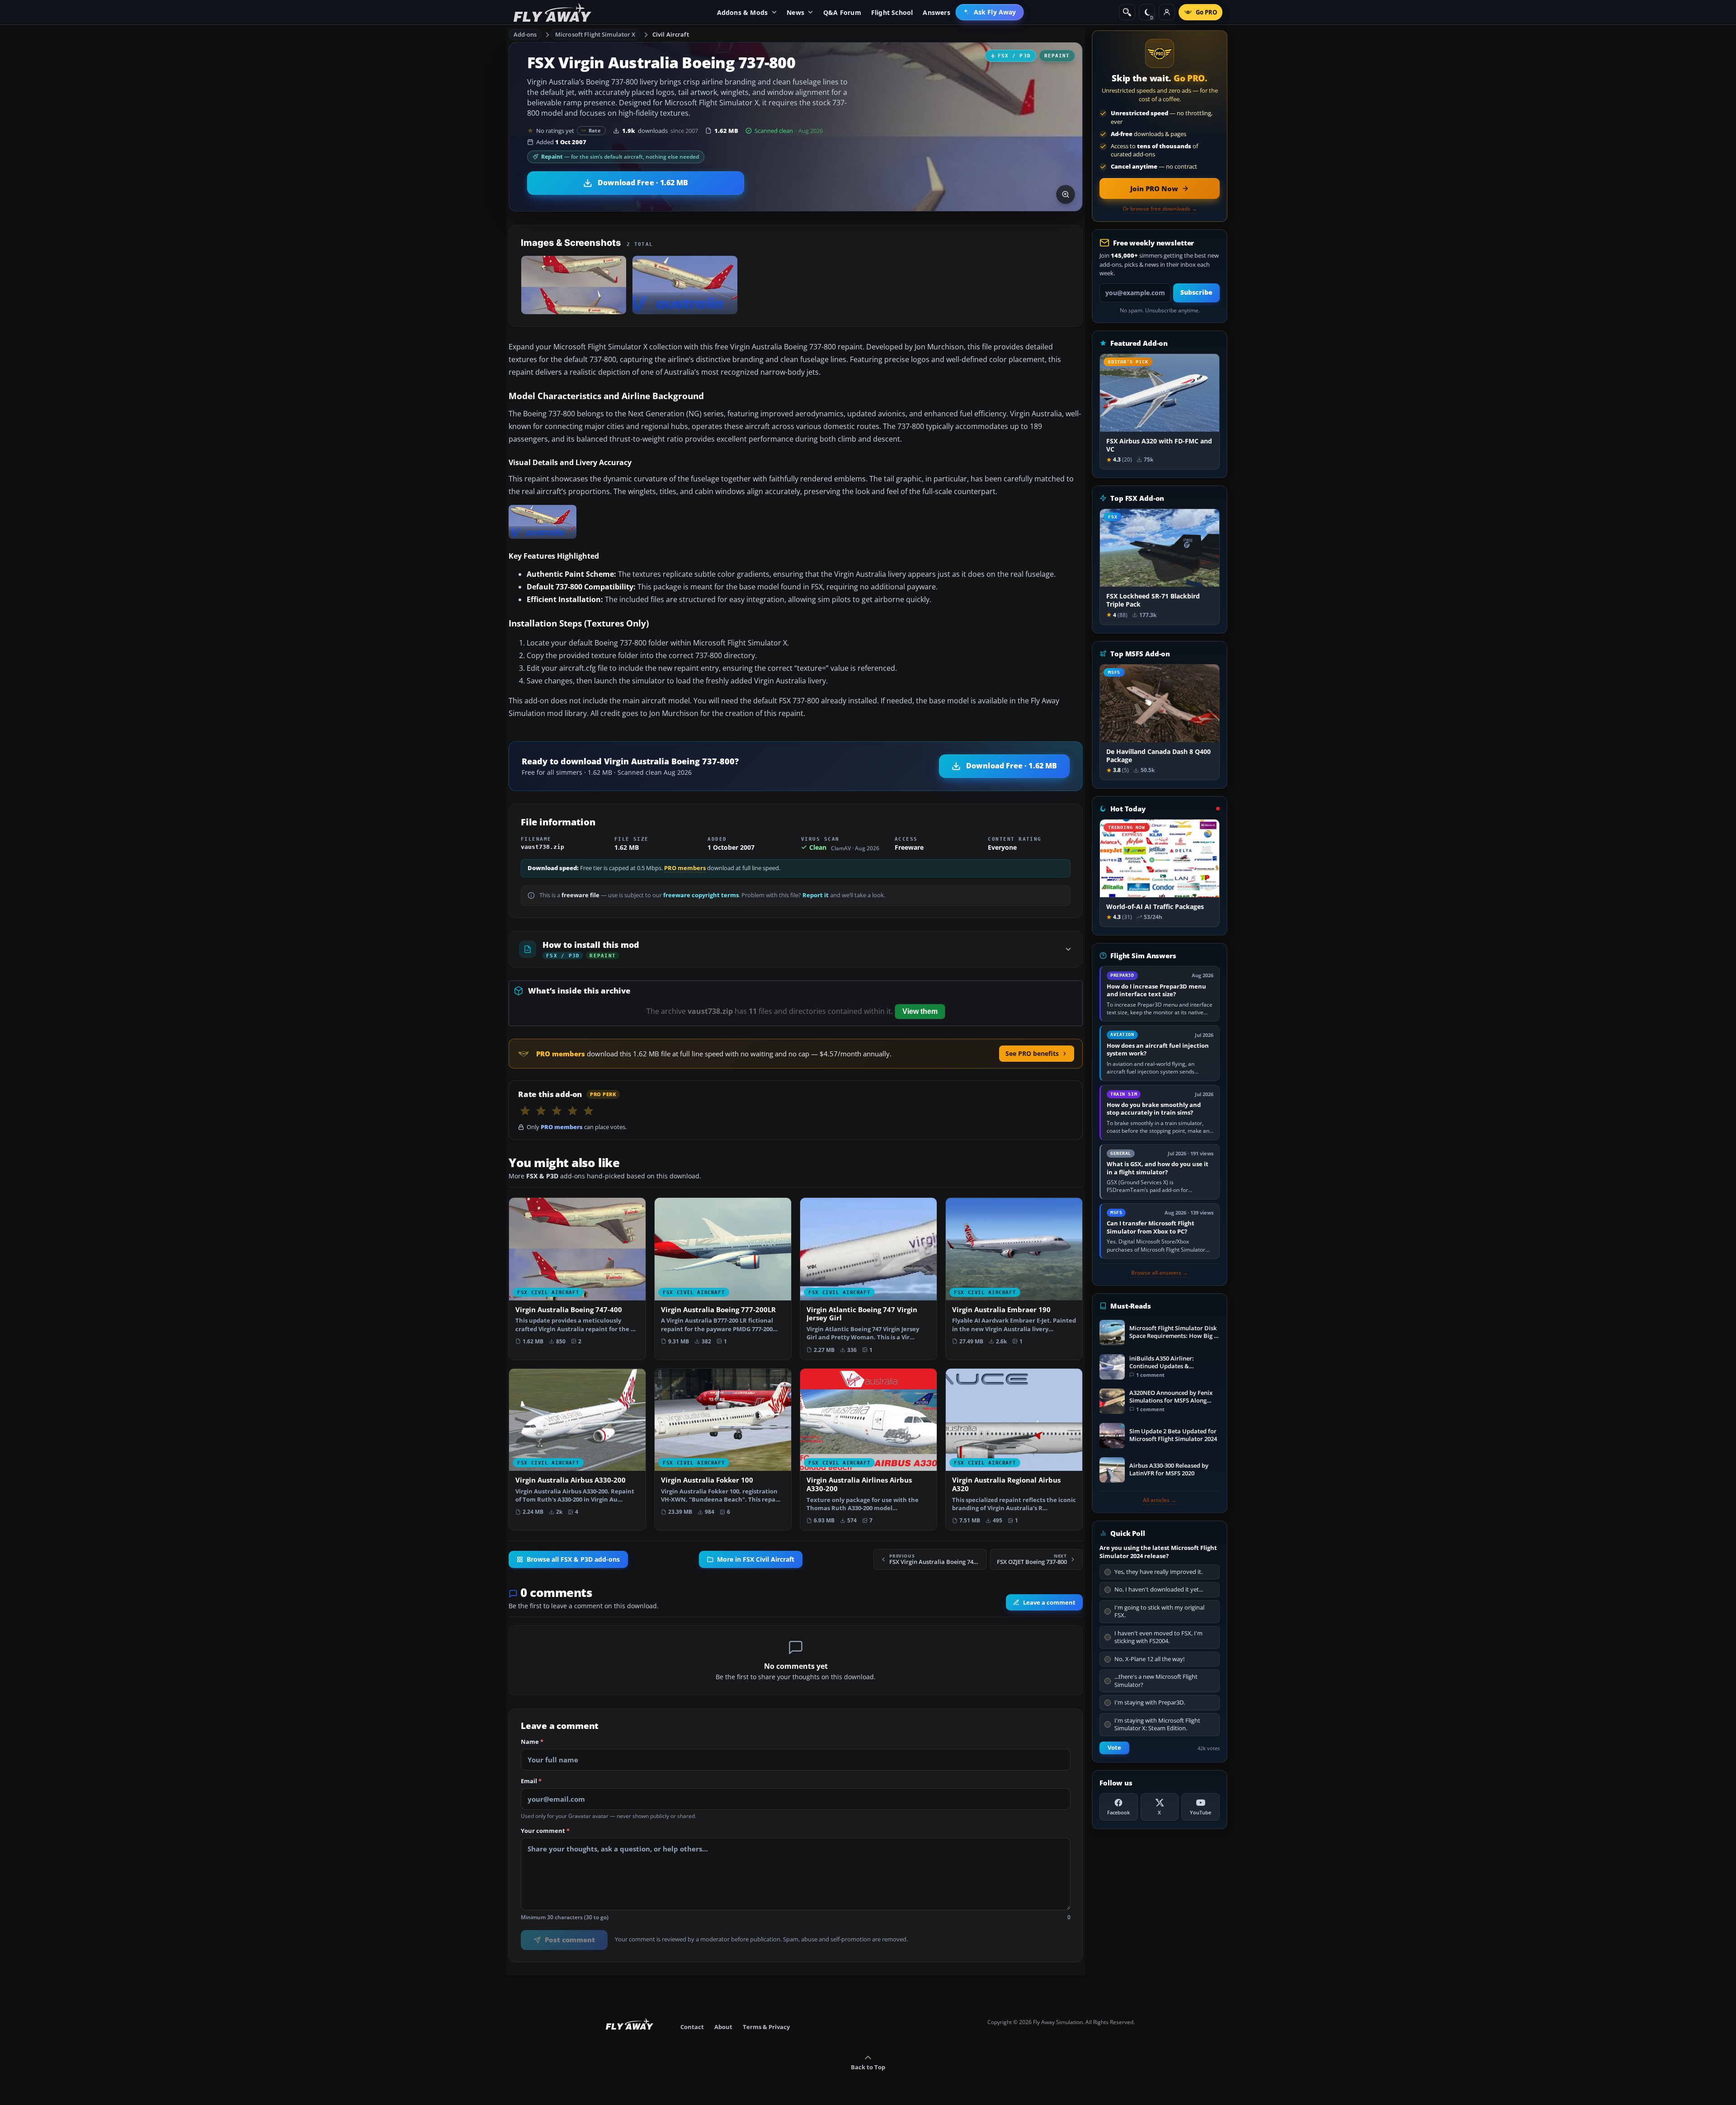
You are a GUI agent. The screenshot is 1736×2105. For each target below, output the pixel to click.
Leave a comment (1049, 1602)
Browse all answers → (1160, 1273)
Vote (1114, 1748)
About (723, 2027)
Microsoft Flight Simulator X (595, 34)
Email (531, 1781)
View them (920, 1011)
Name (532, 1742)
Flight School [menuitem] (892, 12)
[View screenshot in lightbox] (1066, 194)
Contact (692, 2027)
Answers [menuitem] (936, 12)
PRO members (685, 868)
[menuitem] (990, 12)
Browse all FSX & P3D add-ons (573, 1559)
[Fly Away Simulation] (552, 12)
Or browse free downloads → (1160, 209)
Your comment (545, 1831)
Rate (595, 130)
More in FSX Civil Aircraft (756, 1559)
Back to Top (868, 2067)
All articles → (1160, 1500)
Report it (816, 895)
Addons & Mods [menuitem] (743, 12)
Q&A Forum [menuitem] (842, 12)
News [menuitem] (795, 12)
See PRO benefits (1032, 1053)
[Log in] (1167, 12)
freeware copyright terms (701, 895)
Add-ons (525, 34)
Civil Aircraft (671, 34)
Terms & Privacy (766, 2027)
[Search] (1127, 12)
